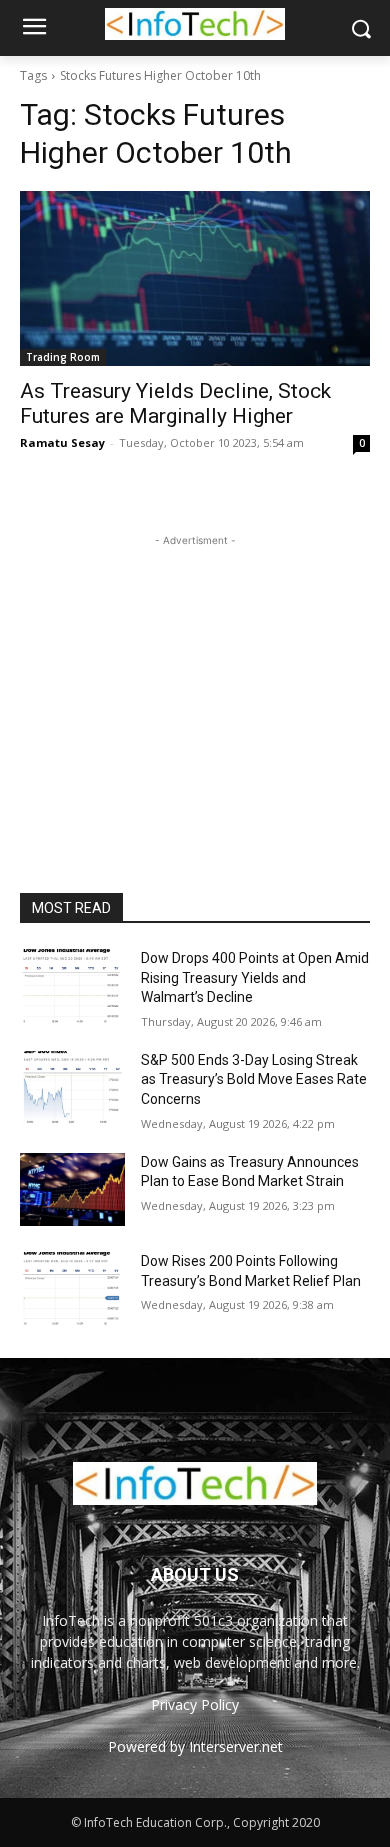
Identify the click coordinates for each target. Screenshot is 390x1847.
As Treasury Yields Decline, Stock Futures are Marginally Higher (175, 403)
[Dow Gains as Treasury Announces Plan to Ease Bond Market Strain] (72, 1190)
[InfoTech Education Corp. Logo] (195, 24)
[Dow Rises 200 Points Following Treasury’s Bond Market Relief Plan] (72, 1289)
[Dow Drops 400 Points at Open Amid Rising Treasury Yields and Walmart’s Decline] (72, 986)
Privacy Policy (195, 1704)
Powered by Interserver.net (195, 1746)
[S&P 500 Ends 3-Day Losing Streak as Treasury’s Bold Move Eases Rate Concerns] (72, 1088)
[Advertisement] (195, 676)
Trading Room (63, 357)
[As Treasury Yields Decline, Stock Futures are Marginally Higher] (195, 278)
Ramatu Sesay (62, 442)
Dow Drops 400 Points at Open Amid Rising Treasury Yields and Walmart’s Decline (255, 977)
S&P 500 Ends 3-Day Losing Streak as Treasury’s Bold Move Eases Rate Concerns (254, 1079)
